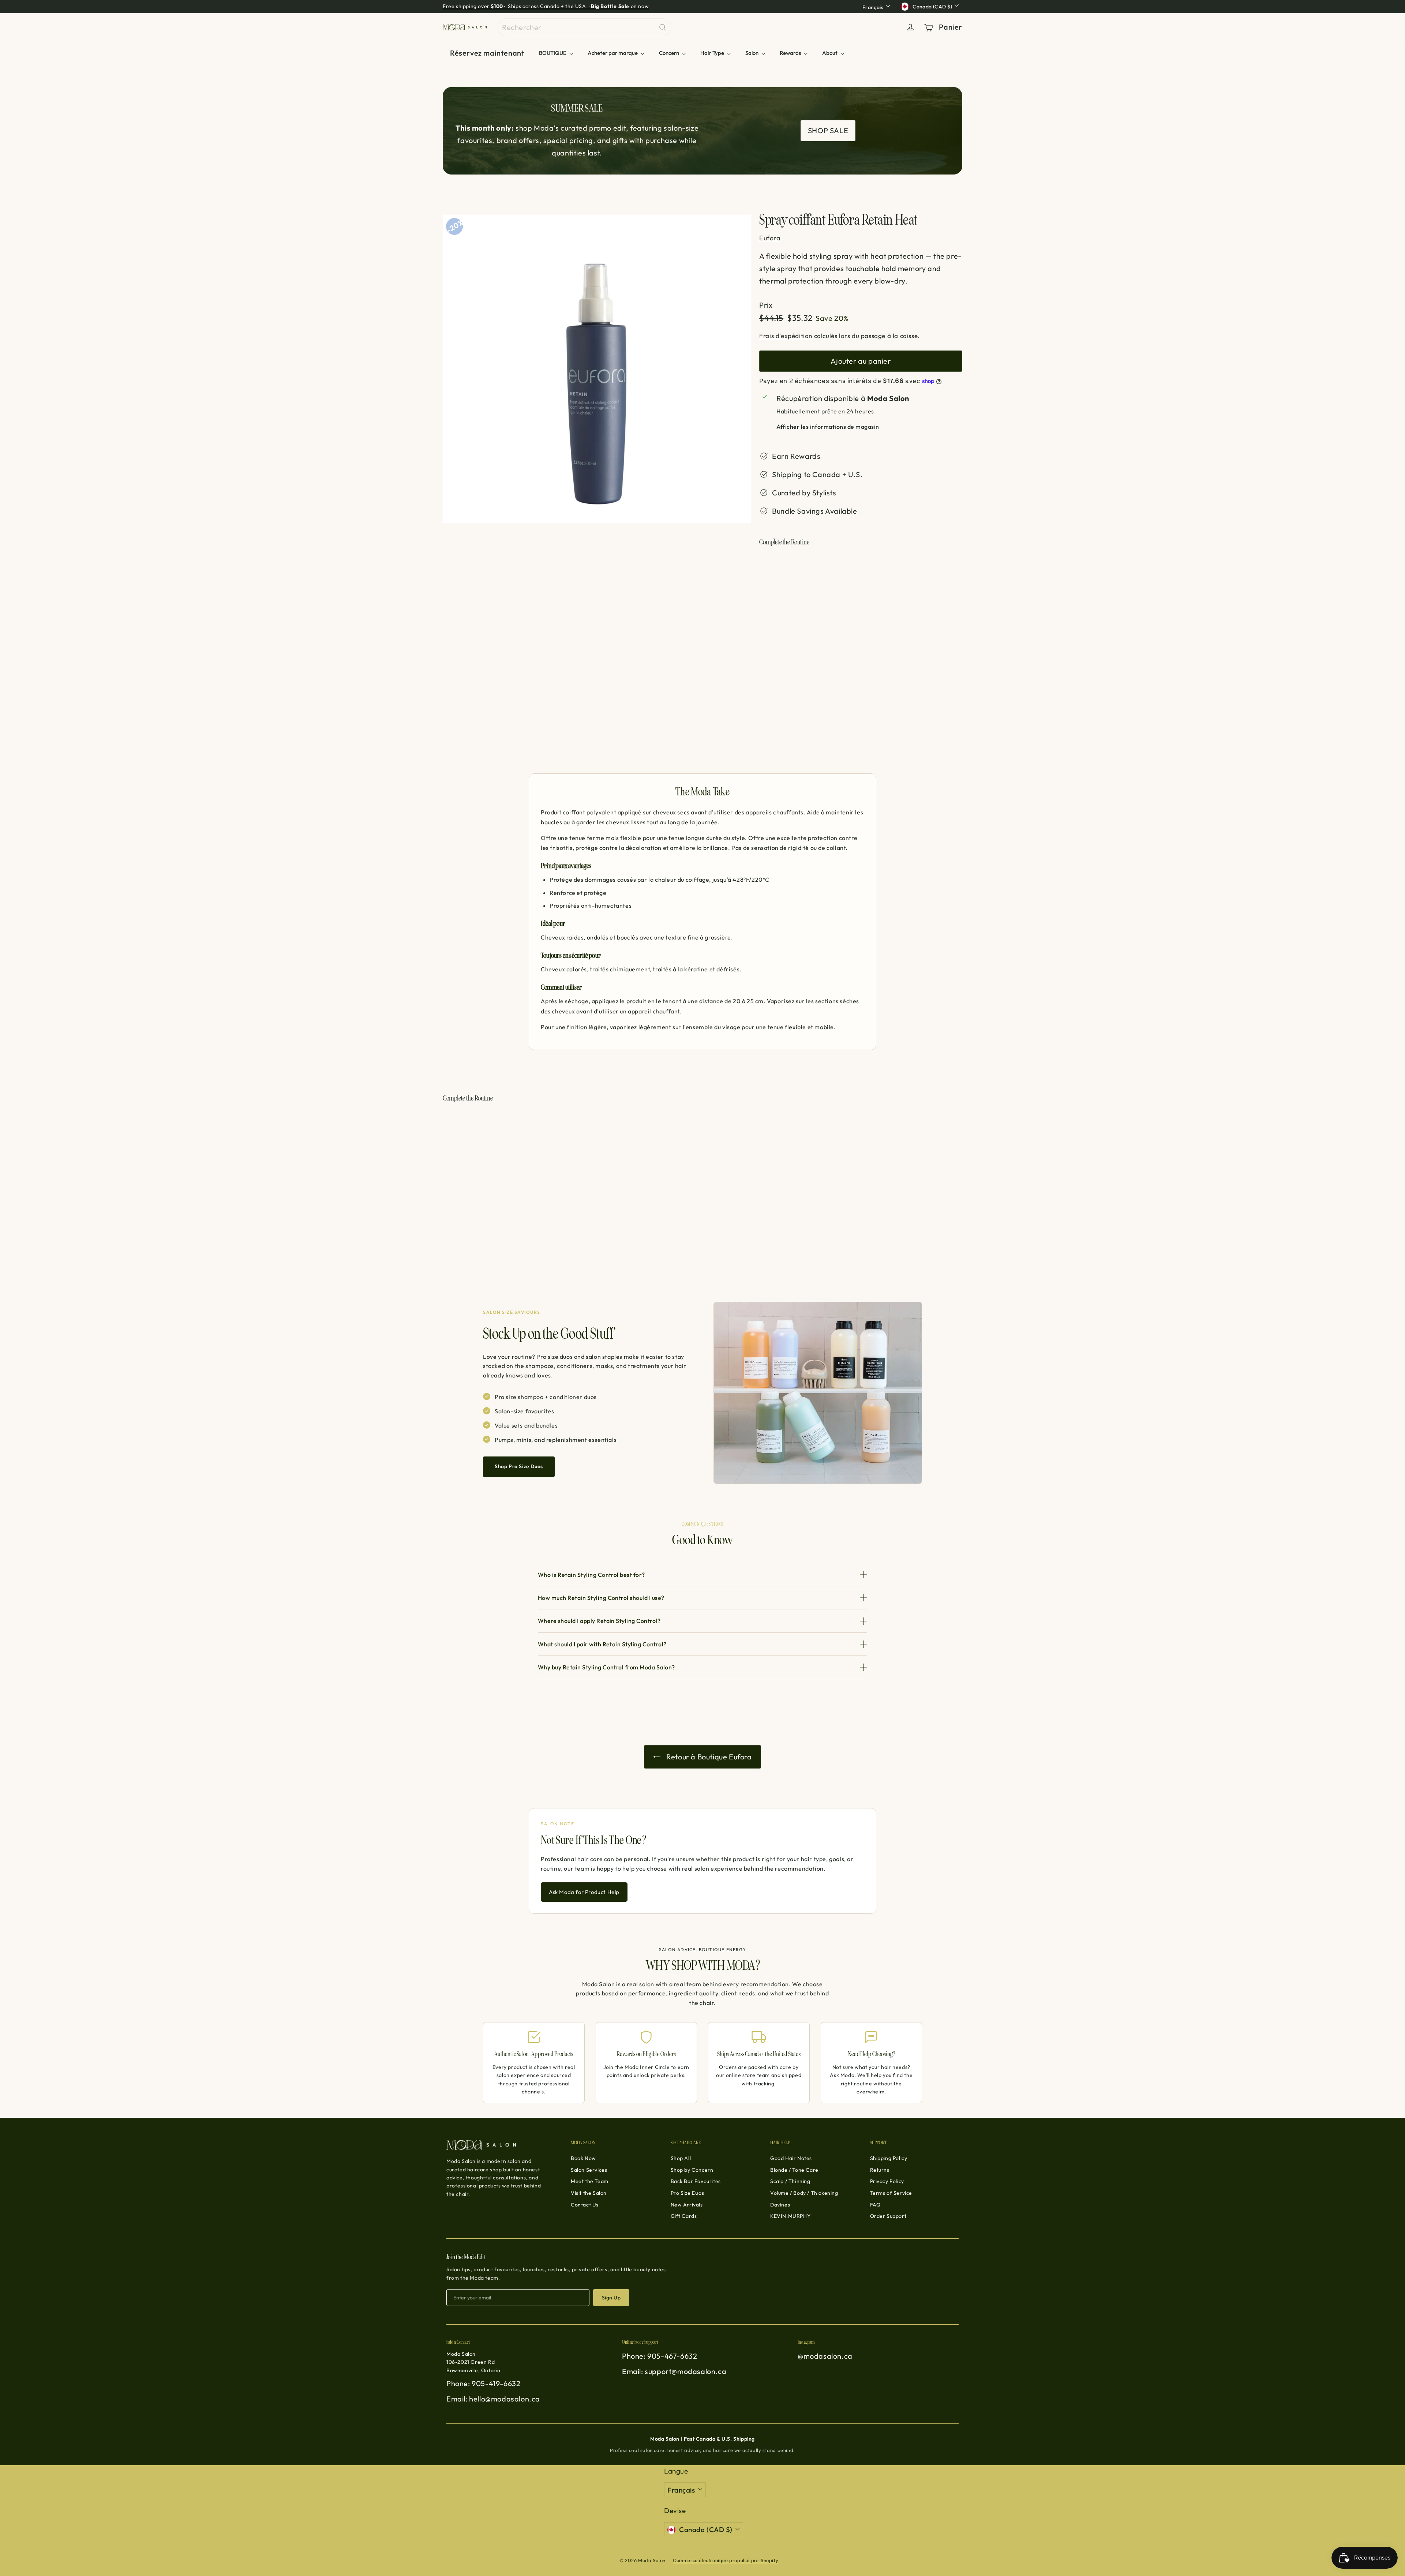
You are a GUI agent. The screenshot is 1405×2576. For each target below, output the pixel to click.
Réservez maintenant (487, 53)
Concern (670, 53)
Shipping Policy (889, 2158)
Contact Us (585, 2205)
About (830, 53)
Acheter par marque (613, 53)
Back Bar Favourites (696, 2181)
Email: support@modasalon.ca (674, 2371)
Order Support (888, 2216)
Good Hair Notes (791, 2158)
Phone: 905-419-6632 (483, 2383)
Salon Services (589, 2170)
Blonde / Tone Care (794, 2170)
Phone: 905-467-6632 (660, 2356)
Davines (780, 2205)
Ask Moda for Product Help (584, 1892)
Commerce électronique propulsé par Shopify (726, 2560)
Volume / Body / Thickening (804, 2193)
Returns (880, 2170)
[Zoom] (597, 369)
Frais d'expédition (786, 336)
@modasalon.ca (825, 2356)
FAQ (875, 2205)
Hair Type (713, 53)
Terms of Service (891, 2193)
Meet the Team (590, 2181)
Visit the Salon (589, 2193)
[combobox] (585, 27)
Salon (752, 53)
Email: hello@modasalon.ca (493, 2399)
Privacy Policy (887, 2181)
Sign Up (611, 2298)
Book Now (583, 2158)
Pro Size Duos (687, 2193)
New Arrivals (687, 2205)
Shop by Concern (692, 2170)
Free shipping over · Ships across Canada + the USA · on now (546, 6)
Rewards (791, 53)
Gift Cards (684, 2216)
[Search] (663, 27)
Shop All (681, 2158)
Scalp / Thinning (790, 2181)
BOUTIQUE (553, 53)
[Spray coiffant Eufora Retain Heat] (861, 584)
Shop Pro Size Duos (519, 1466)
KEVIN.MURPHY (790, 2216)
